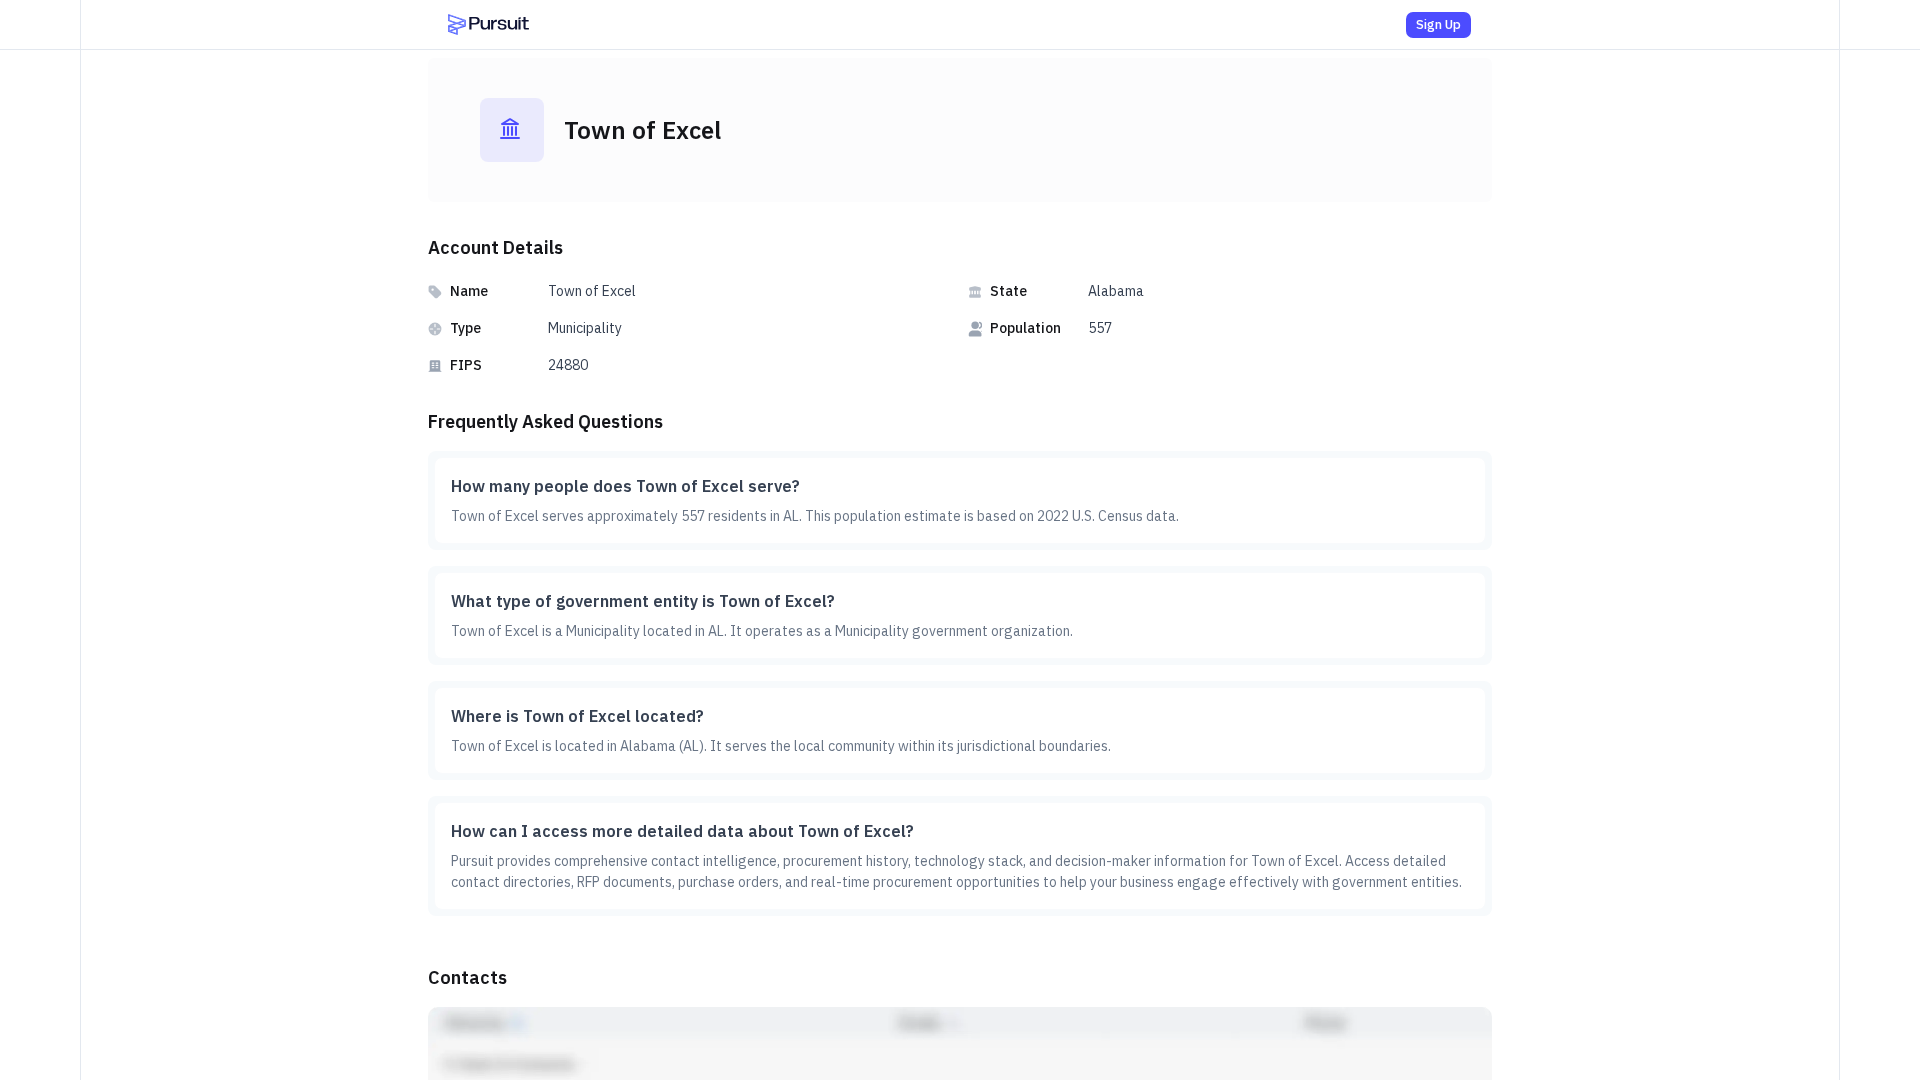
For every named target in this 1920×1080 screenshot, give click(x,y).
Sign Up (1438, 24)
